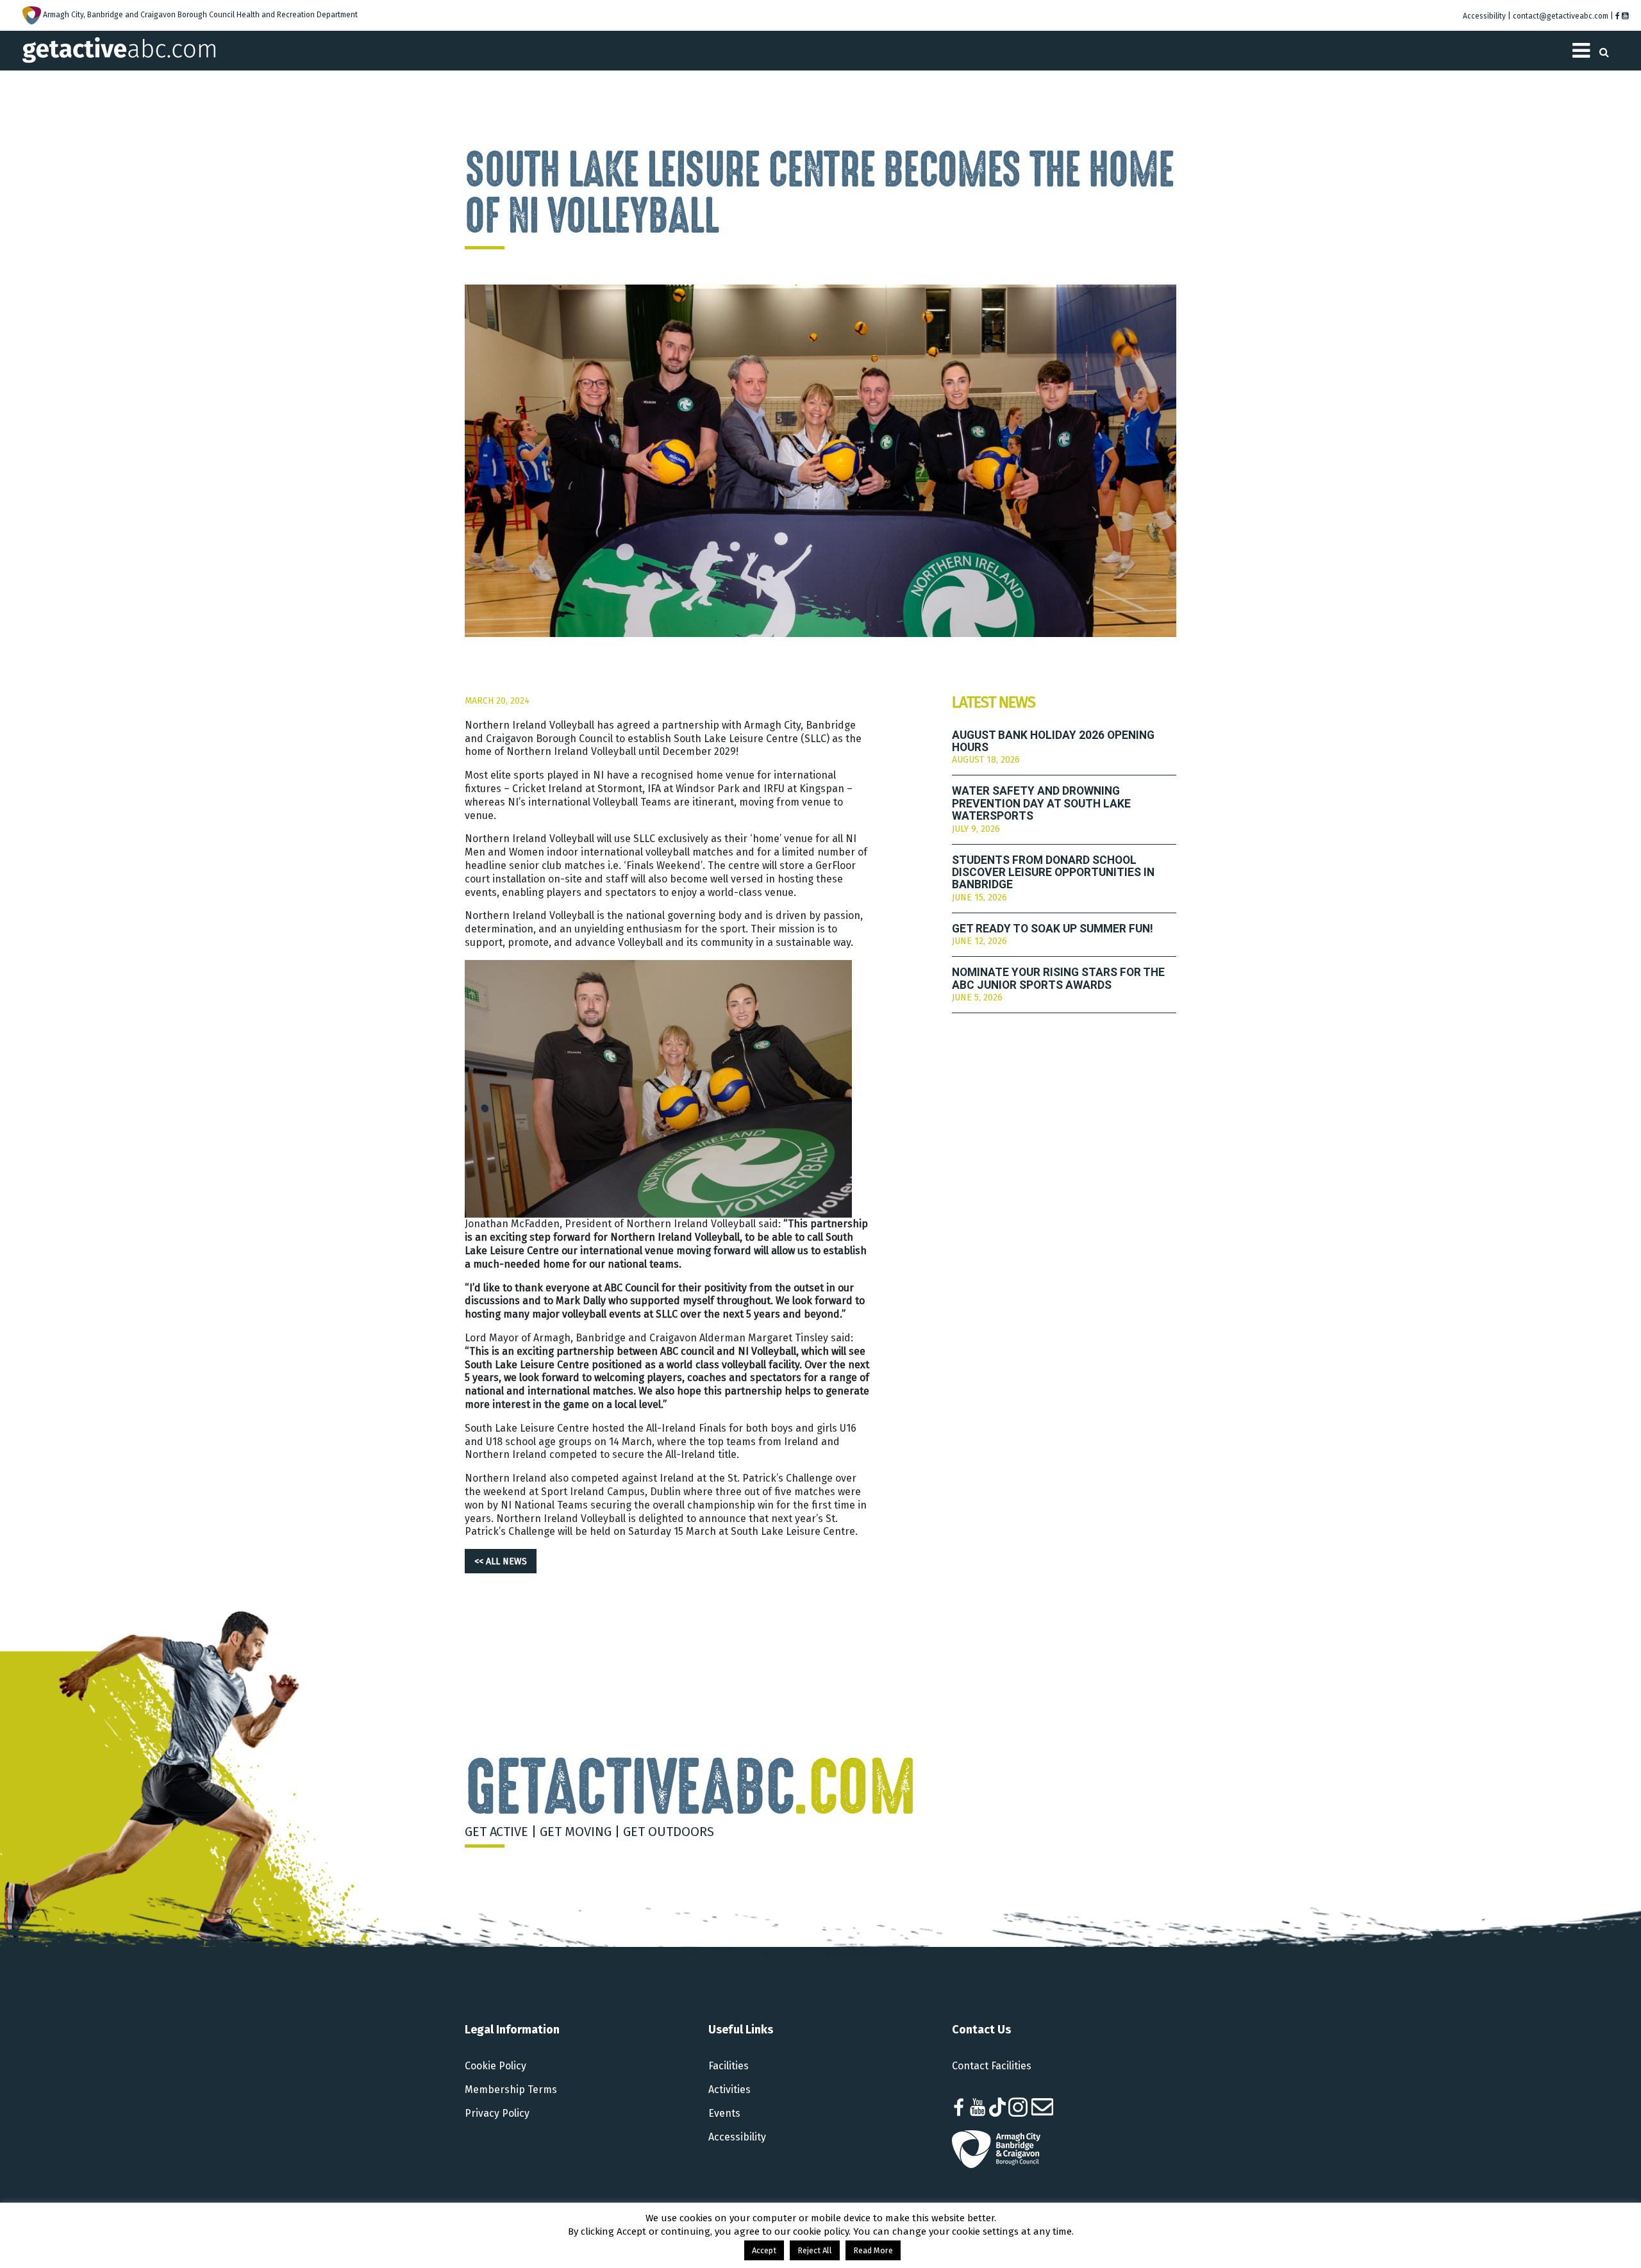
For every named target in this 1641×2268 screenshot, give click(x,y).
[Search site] (1604, 48)
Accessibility (737, 2137)
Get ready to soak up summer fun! (1053, 929)
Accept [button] (764, 2250)
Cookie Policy (496, 2066)
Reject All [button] (815, 2250)
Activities (729, 2090)
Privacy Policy (497, 2113)
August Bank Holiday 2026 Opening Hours (1053, 741)
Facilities (729, 2066)
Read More (873, 2250)
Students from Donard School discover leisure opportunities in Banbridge (1053, 873)
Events (724, 2113)
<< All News (501, 1561)
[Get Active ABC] (119, 49)
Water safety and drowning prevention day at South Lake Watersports (1041, 804)
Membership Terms (511, 2090)
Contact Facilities (992, 2066)
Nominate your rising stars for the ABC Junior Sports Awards (1058, 979)
